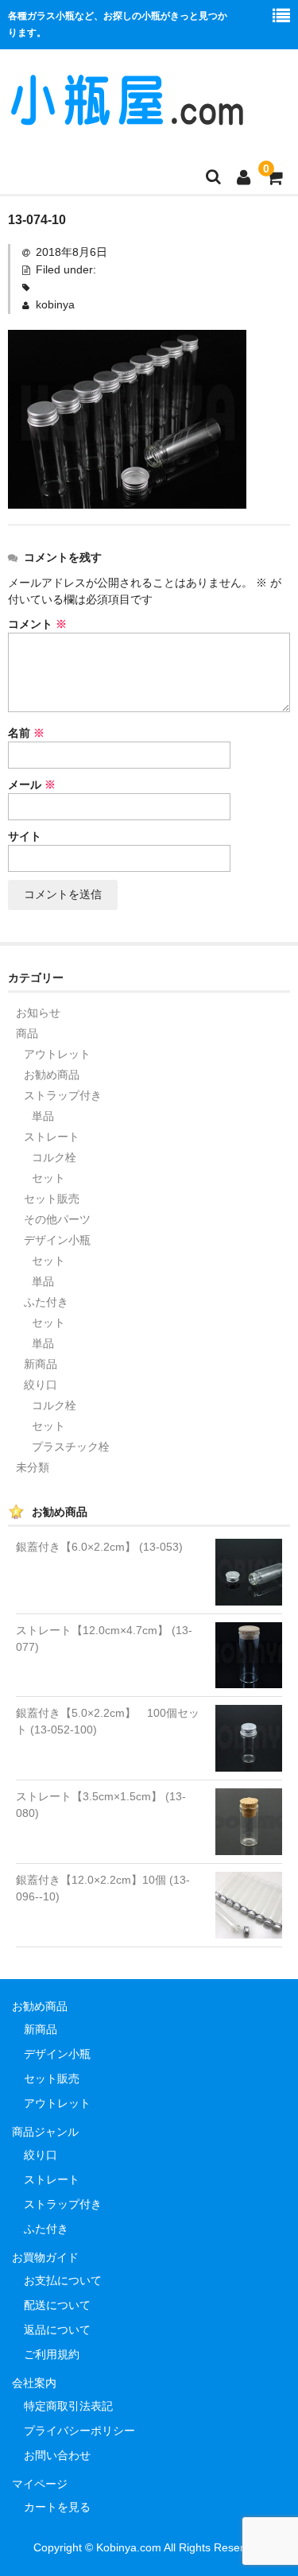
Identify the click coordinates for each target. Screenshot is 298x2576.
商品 (27, 1033)
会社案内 (34, 2383)
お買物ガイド (45, 2257)
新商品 (41, 1364)
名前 (26, 733)
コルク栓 (54, 1157)
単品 (43, 1116)
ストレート (52, 1137)
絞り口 (41, 1385)
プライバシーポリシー (79, 2431)
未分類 (33, 1467)
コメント (37, 624)
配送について (57, 2305)
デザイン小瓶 (57, 1240)
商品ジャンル (45, 2132)
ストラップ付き (63, 1095)
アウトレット (57, 1054)
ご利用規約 (52, 2354)
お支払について (63, 2280)
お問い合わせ (57, 2455)
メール (32, 784)
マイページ (40, 2484)
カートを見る (57, 2507)
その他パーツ (57, 1219)
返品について (57, 2330)
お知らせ (38, 1013)
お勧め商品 (52, 1075)
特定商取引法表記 (68, 2406)
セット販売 (52, 1199)
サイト (25, 836)
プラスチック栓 (71, 1447)
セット (48, 1178)
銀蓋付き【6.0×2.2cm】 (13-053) (99, 1547)
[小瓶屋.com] (127, 118)
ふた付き (46, 1302)
